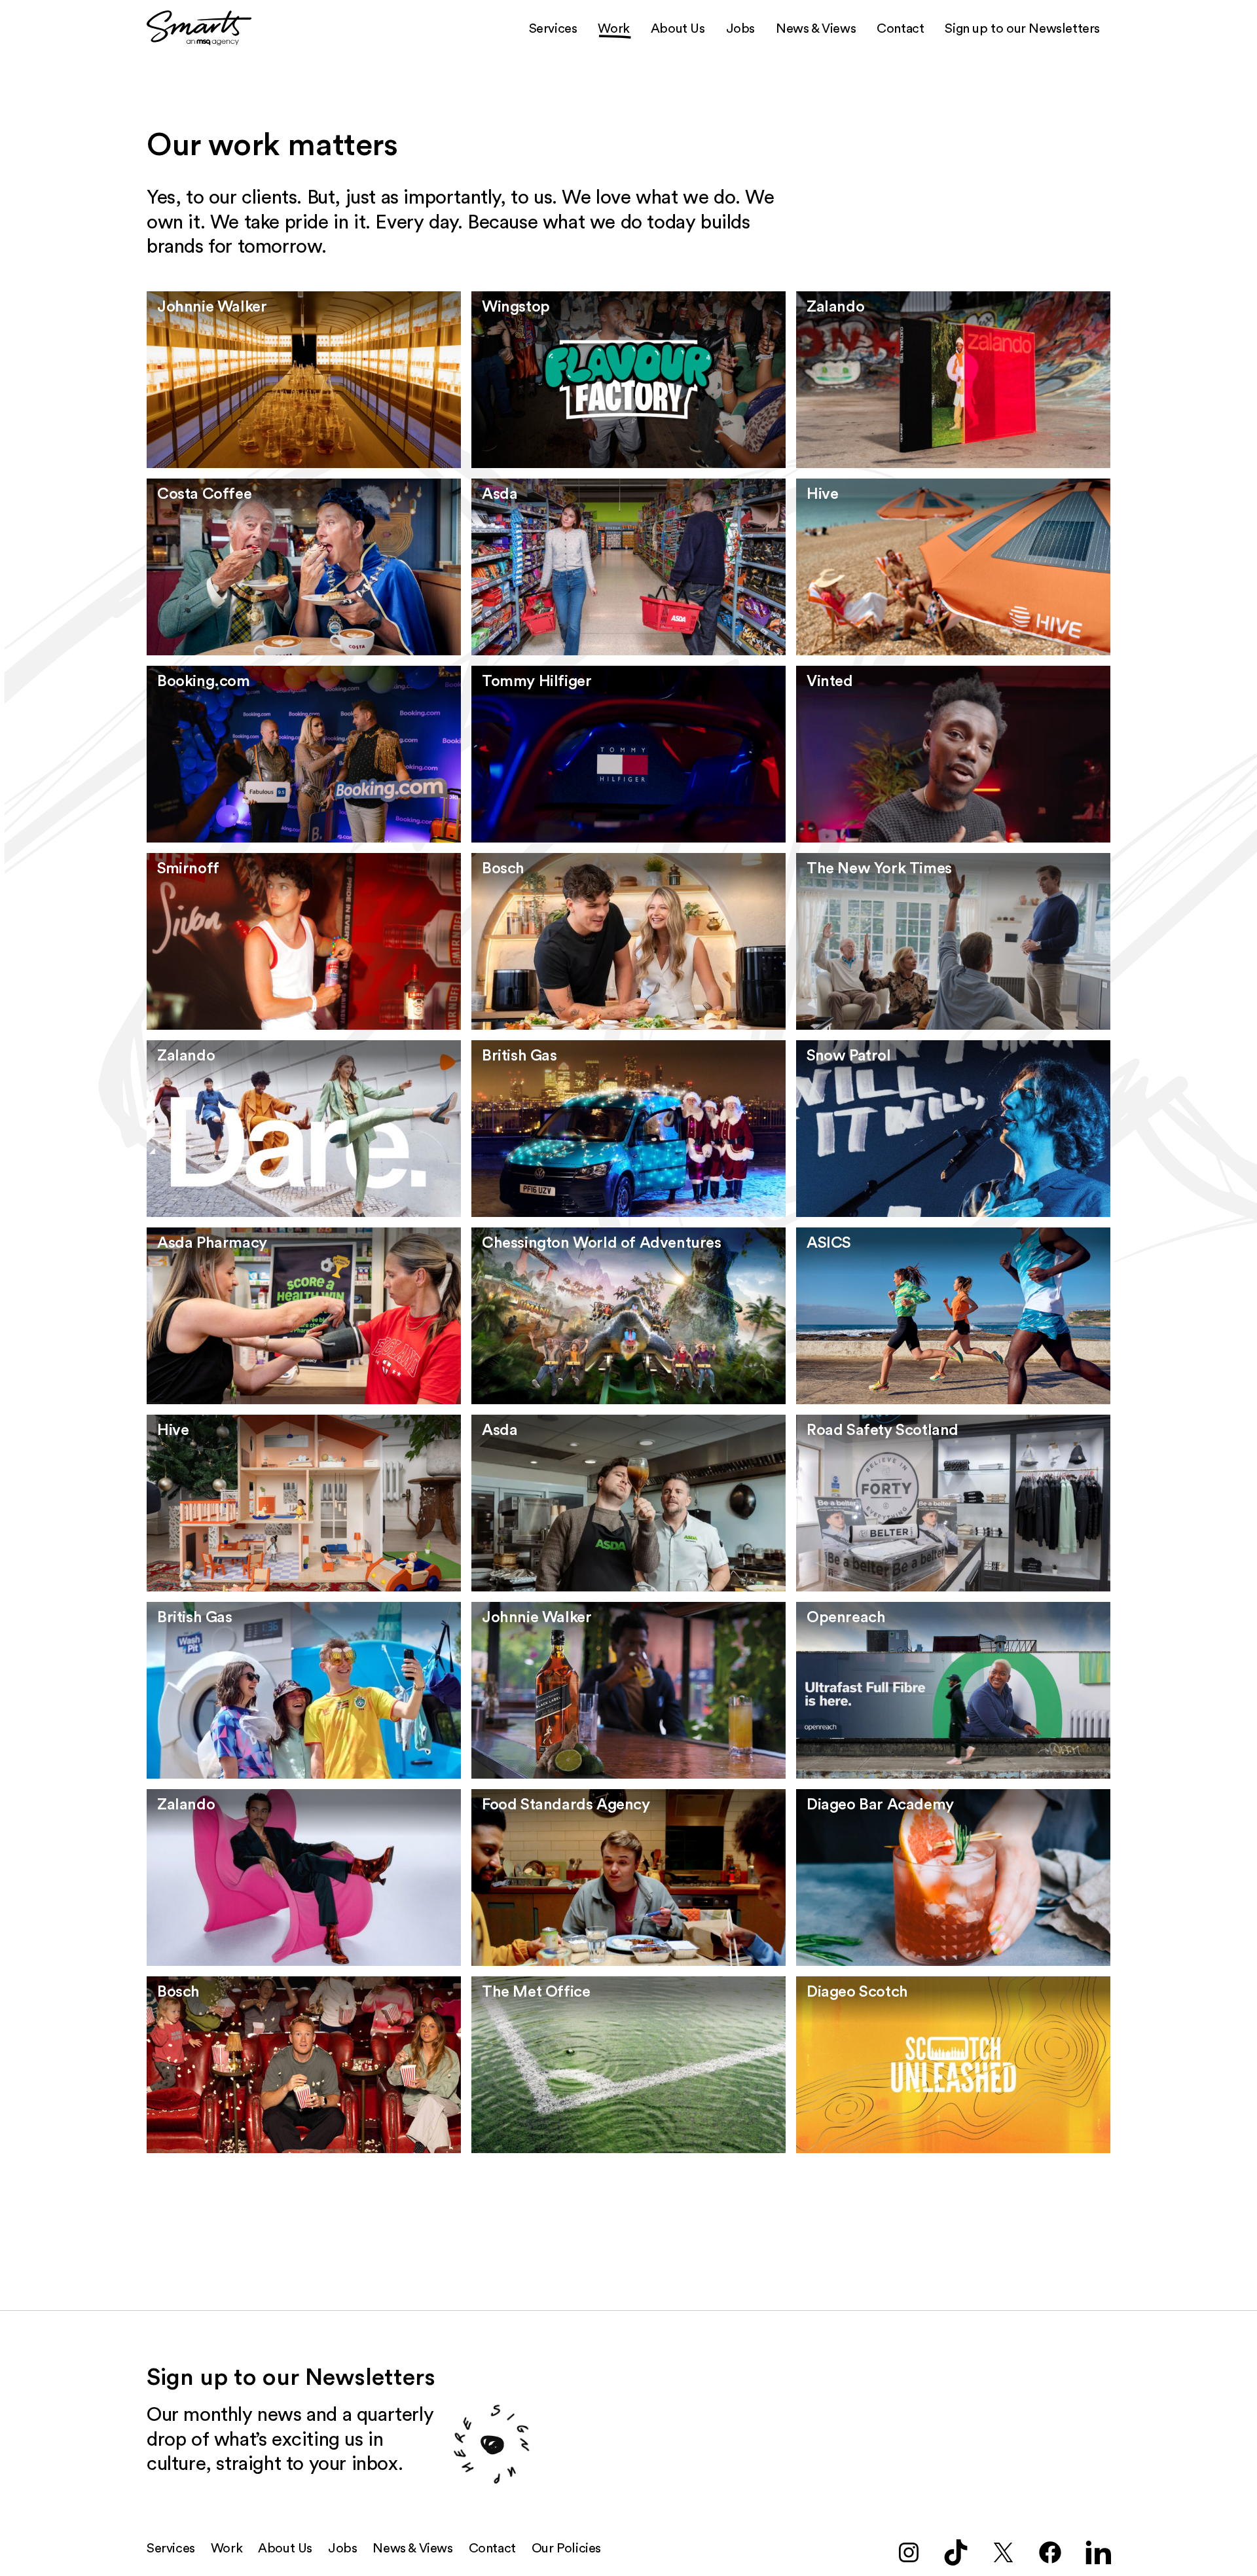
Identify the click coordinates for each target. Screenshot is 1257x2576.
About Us (678, 29)
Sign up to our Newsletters (1022, 29)
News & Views (816, 29)
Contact (900, 29)
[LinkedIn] (1097, 2552)
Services (553, 29)
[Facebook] (1050, 2552)
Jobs (740, 29)
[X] (1003, 2552)
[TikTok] (956, 2552)
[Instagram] (909, 2552)
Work (613, 29)
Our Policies (566, 2549)
